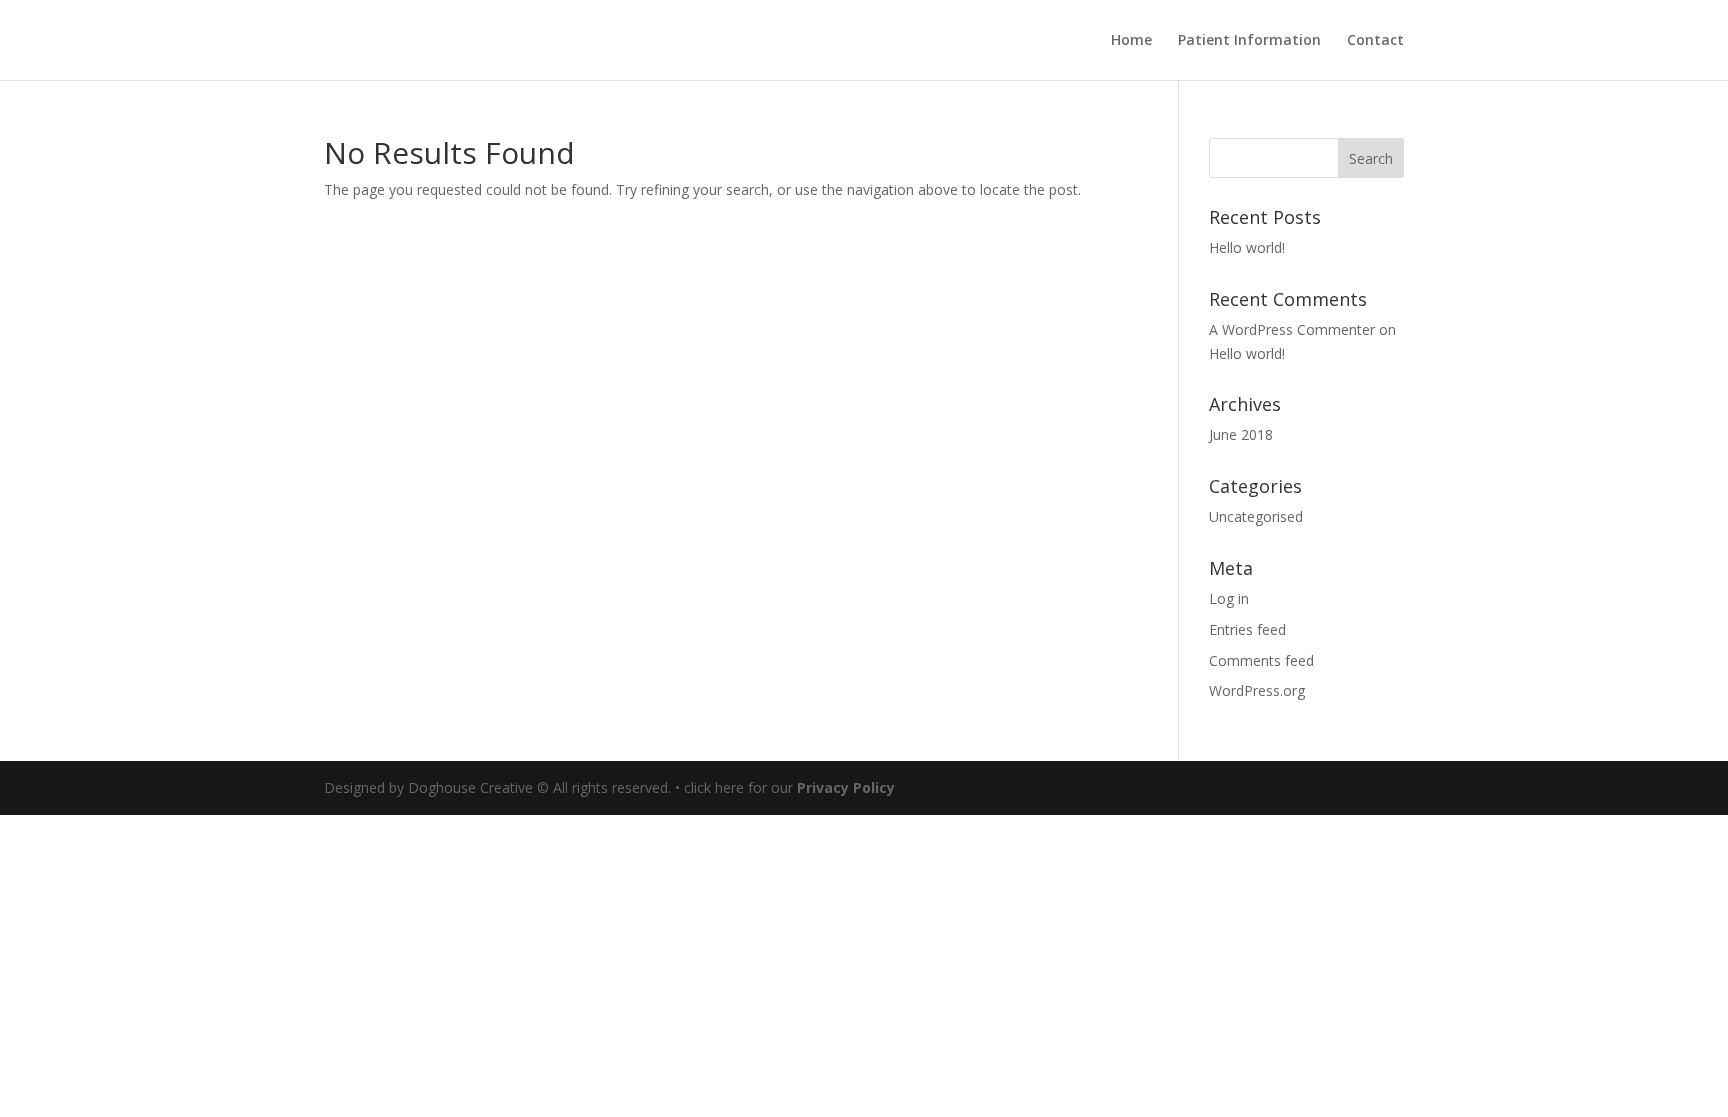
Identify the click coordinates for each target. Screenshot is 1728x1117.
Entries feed (1247, 629)
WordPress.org (1257, 690)
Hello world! (1247, 247)
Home (1131, 41)
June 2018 (1241, 434)
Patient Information (1249, 41)
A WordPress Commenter (1292, 329)
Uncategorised (1256, 516)
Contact (1375, 41)
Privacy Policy (846, 787)
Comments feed (1261, 660)
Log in (1229, 598)
